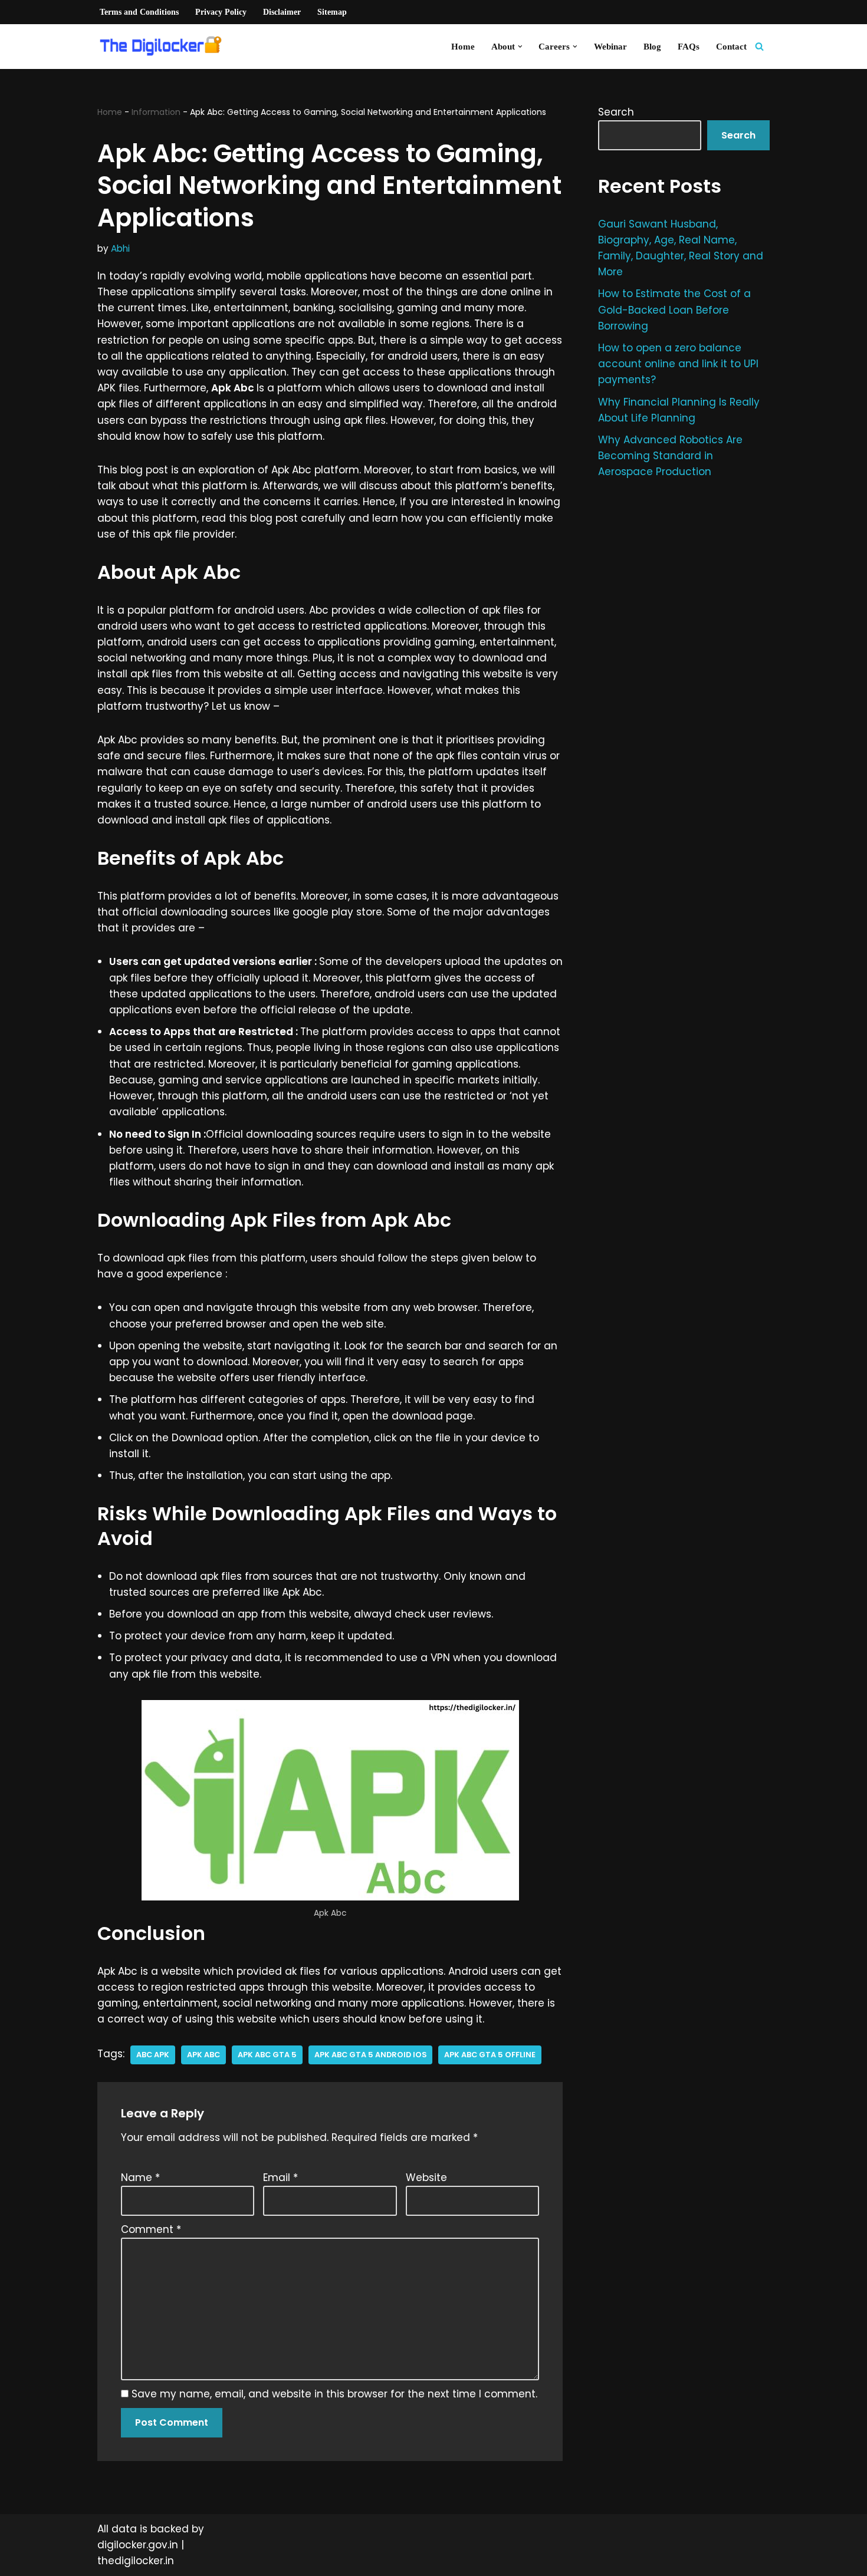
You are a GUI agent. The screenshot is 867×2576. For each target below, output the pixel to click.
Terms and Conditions (139, 12)
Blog (652, 46)
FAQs (689, 46)
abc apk (153, 2055)
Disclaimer (282, 12)
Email (280, 2178)
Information (156, 112)
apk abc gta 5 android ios (370, 2055)
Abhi (120, 248)
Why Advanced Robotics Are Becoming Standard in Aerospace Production (670, 456)
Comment (151, 2229)
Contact (731, 46)
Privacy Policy (221, 12)
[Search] (759, 46)
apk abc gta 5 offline (490, 2055)
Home (463, 46)
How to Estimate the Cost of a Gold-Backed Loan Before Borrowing (674, 309)
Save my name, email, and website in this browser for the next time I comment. (334, 2394)
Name (140, 2178)
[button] (520, 47)
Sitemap (332, 12)
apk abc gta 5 (267, 2055)
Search (616, 112)
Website (426, 2178)
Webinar (610, 46)
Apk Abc (203, 2055)
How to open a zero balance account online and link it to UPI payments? (678, 364)
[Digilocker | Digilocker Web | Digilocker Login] (165, 47)
